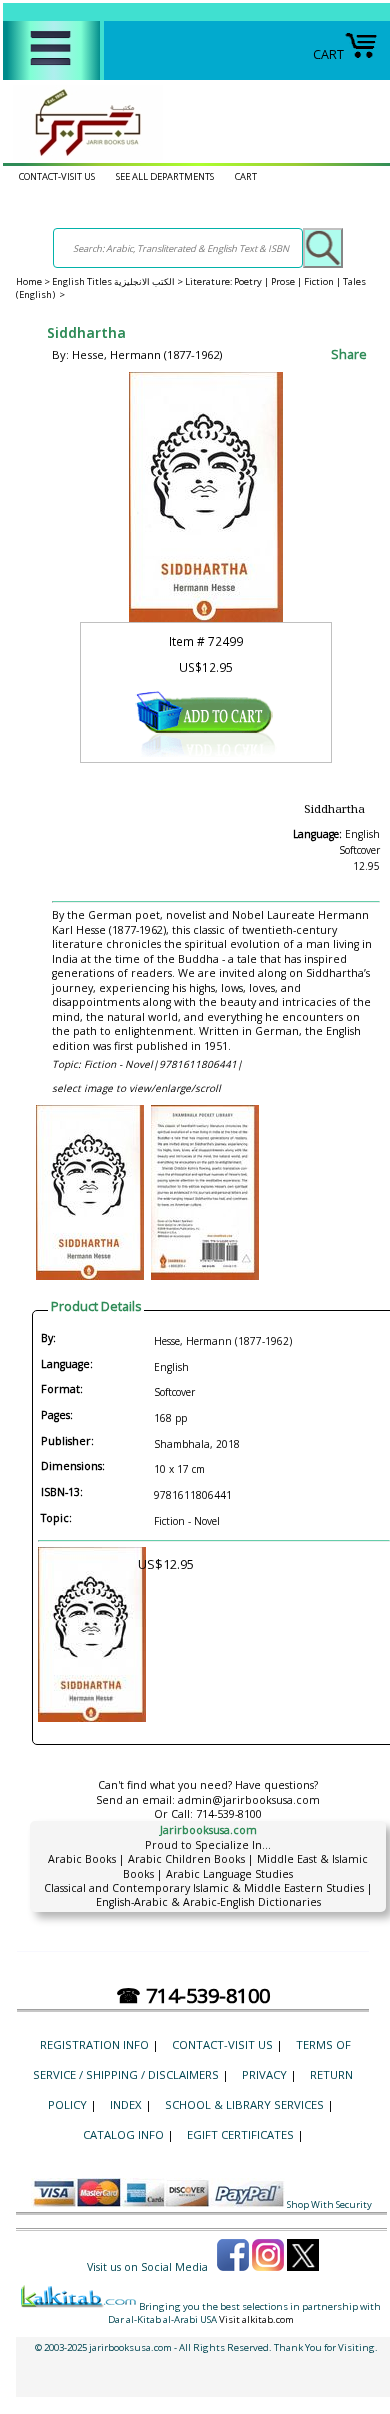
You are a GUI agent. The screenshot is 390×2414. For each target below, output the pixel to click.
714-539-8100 (229, 1814)
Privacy (264, 2074)
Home (29, 281)
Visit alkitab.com (256, 2319)
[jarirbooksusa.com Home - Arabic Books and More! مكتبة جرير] (83, 155)
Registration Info (94, 2044)
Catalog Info (123, 2134)
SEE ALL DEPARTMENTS (165, 176)
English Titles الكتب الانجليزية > (118, 281)
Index (126, 2104)
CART (328, 54)
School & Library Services (244, 2104)
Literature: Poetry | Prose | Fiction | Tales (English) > (191, 288)
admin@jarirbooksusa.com (249, 1800)
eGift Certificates (240, 2134)
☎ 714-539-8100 (193, 1995)
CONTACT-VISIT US (57, 176)
